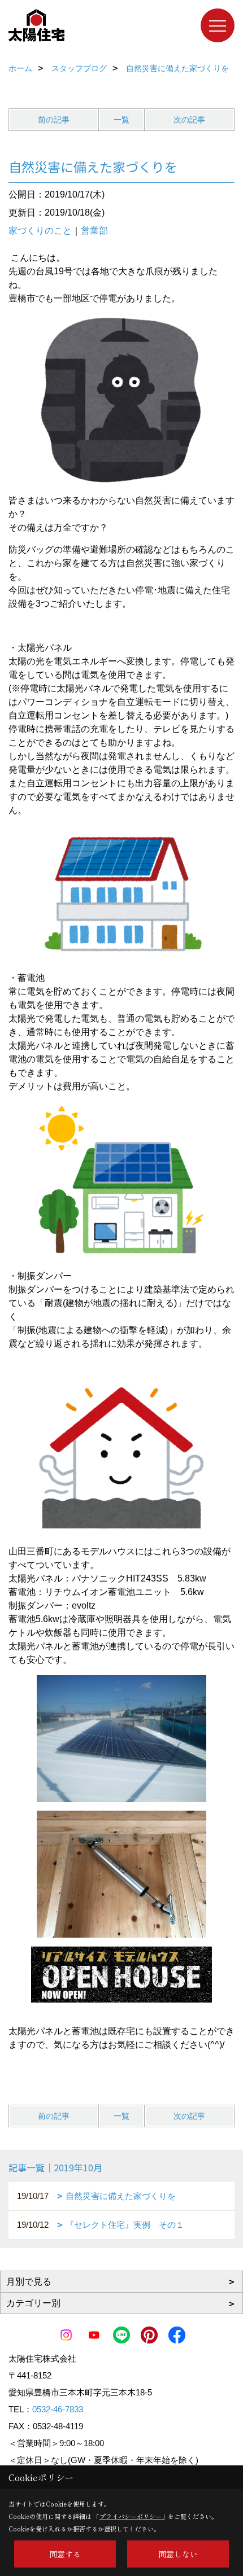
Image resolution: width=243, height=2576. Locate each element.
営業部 (94, 231)
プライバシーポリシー (131, 2516)
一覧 (121, 120)
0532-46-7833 (58, 2409)
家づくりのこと (40, 231)
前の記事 (54, 120)
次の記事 (189, 120)
